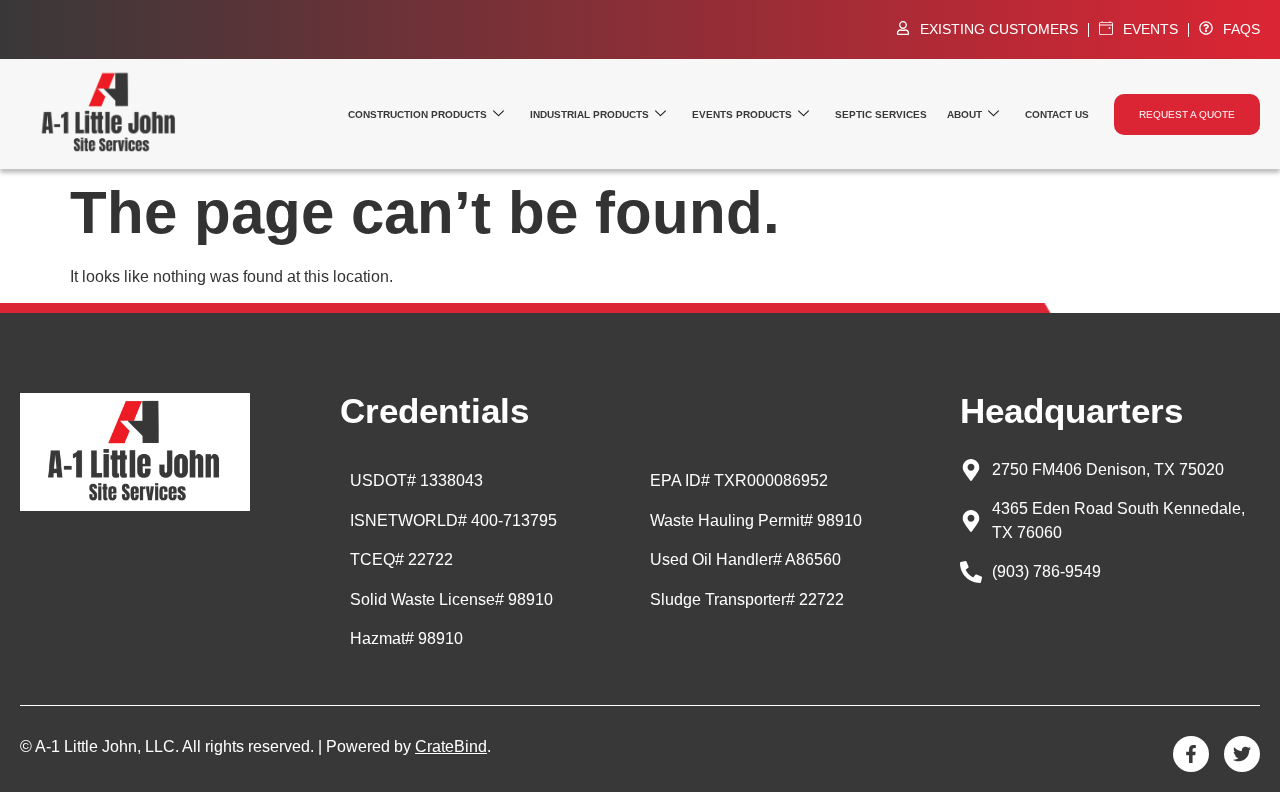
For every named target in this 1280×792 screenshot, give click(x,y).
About (964, 114)
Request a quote (1187, 114)
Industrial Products (589, 114)
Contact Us (1057, 114)
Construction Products (417, 114)
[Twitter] (1242, 754)
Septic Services (881, 114)
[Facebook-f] (1191, 754)
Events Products (742, 114)
